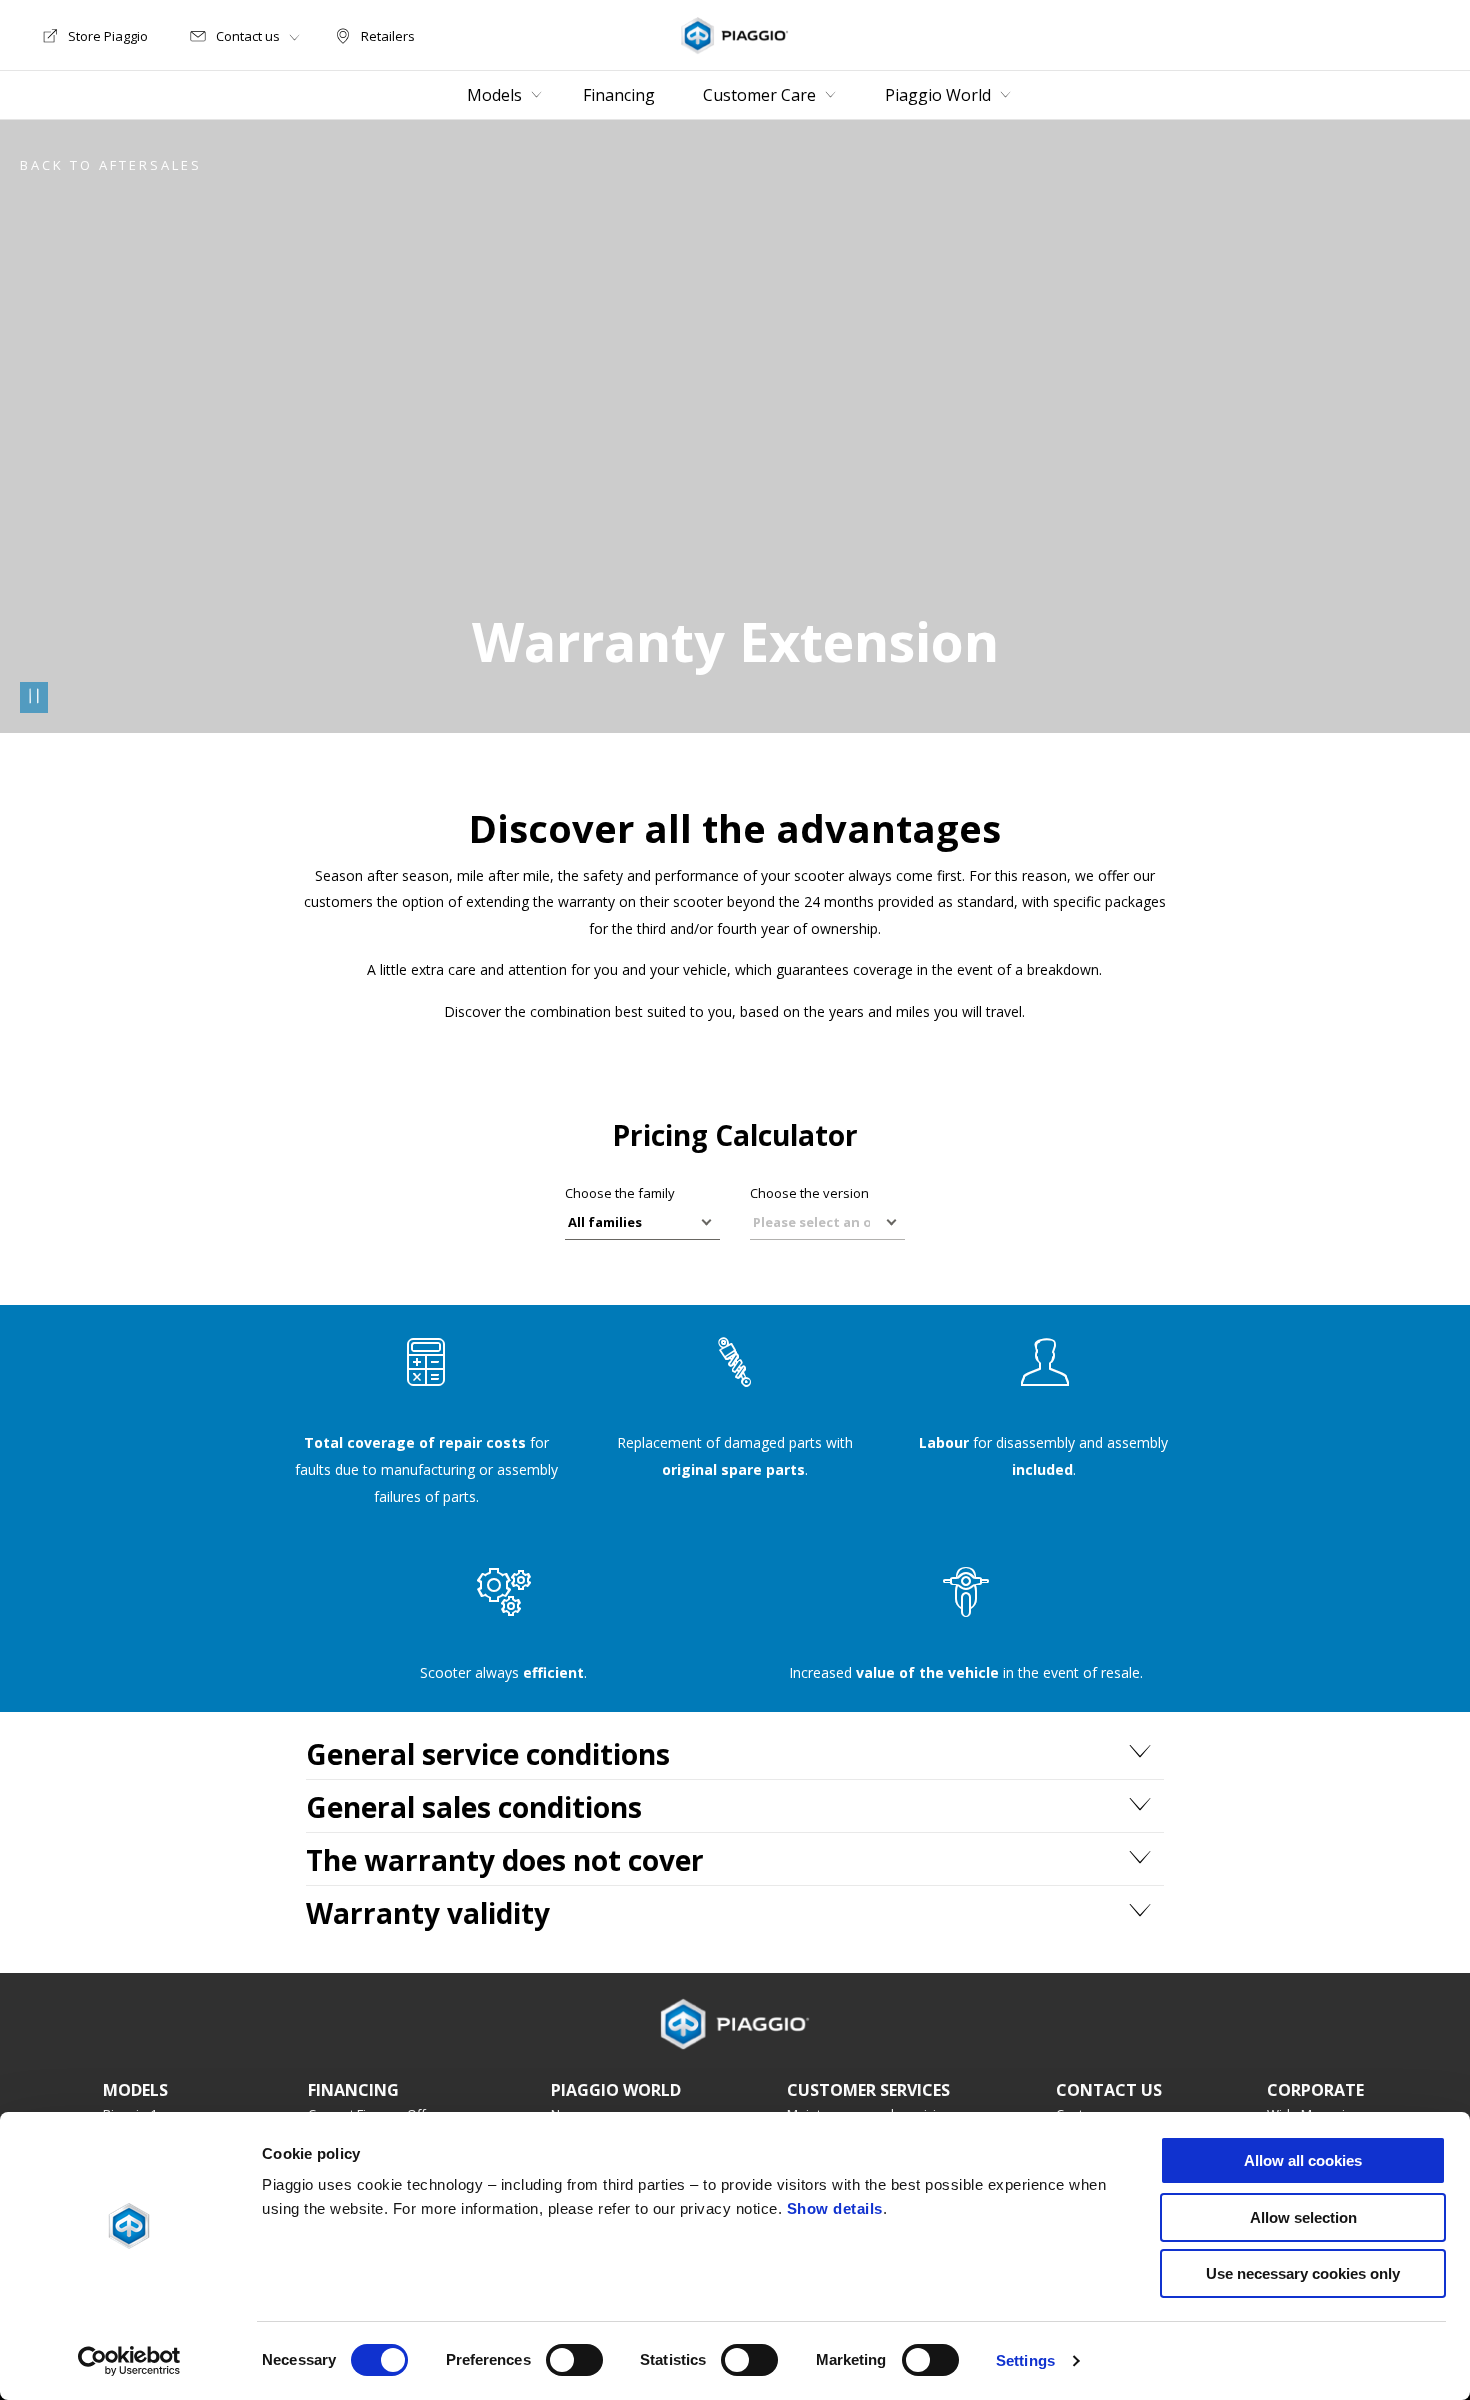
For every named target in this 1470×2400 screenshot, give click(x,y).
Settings (1025, 2360)
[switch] (574, 2360)
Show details (835, 2208)
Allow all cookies (1303, 2160)
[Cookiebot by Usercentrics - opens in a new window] (129, 2361)
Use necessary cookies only (1303, 2273)
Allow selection (1303, 2217)
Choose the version (809, 1193)
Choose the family (620, 1193)
